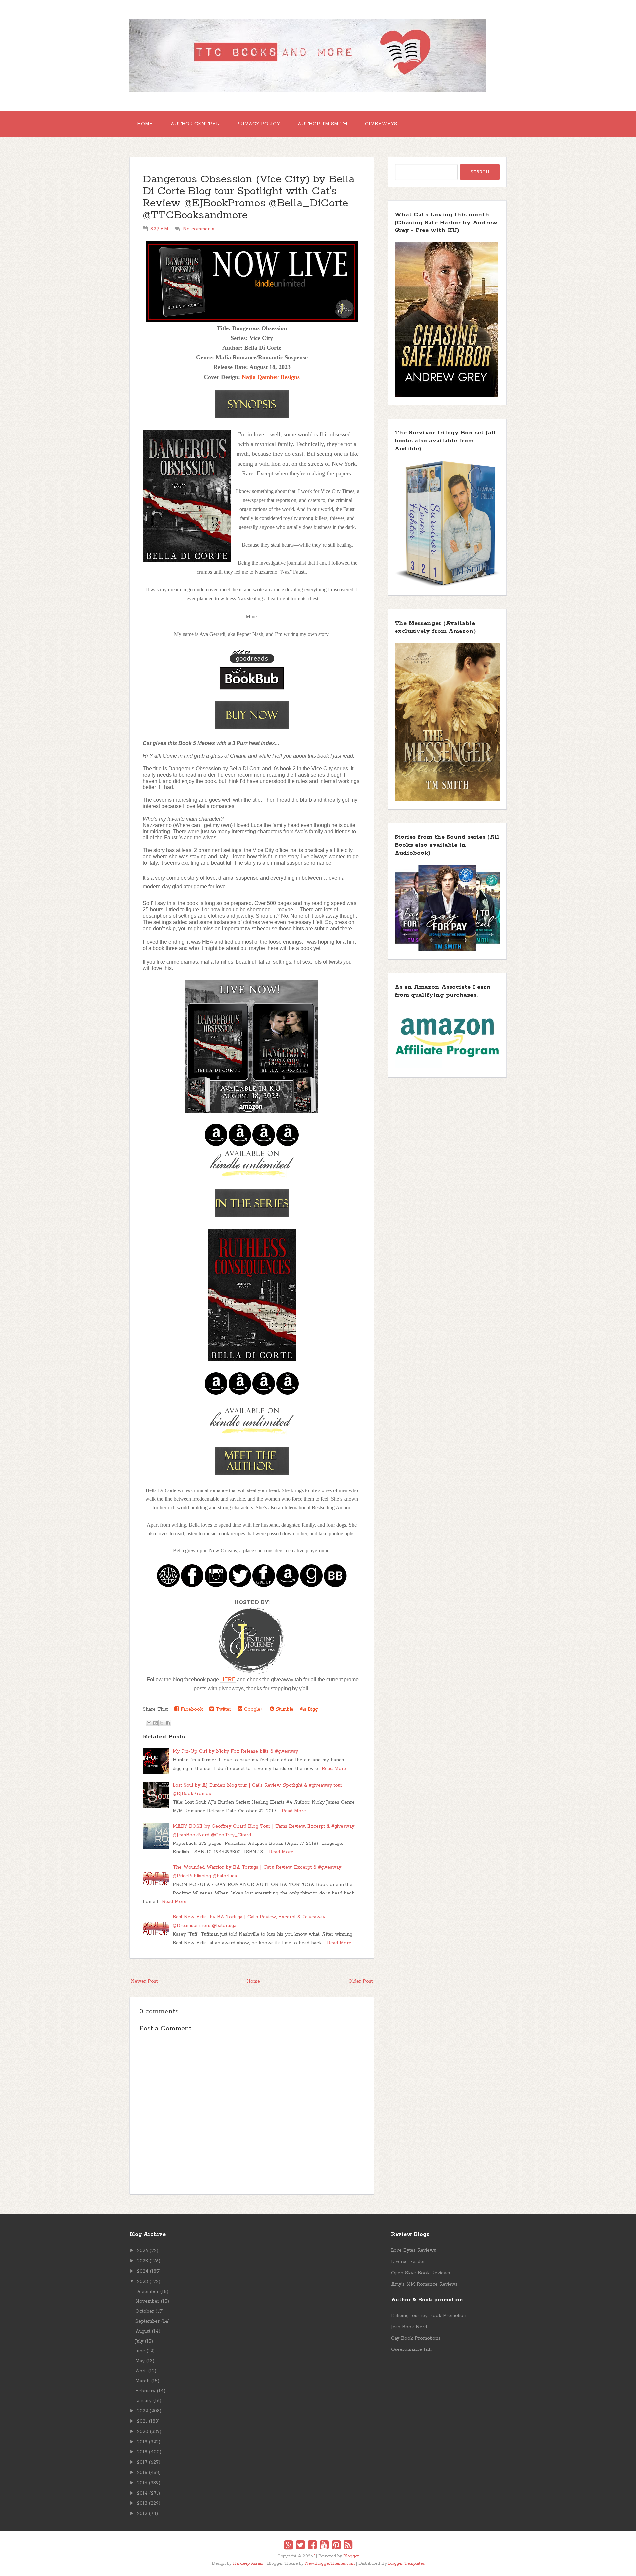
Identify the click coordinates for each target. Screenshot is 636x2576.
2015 (142, 2483)
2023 (143, 2282)
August (143, 2331)
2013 (142, 2503)
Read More (334, 1769)
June (140, 2351)
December (147, 2292)
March (143, 2381)
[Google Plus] (288, 2546)
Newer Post (144, 1981)
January (144, 2401)
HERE (228, 1679)
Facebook (191, 1709)
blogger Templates (406, 2564)
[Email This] (149, 1723)
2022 (143, 2411)
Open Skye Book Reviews (420, 2273)
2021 (142, 2421)
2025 (143, 2261)
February (145, 2391)
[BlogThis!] (155, 1723)
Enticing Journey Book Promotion (429, 2316)
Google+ (253, 1709)
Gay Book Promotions (416, 2338)
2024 (143, 2271)
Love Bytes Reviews (413, 2250)
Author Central (194, 124)
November (147, 2301)
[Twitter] (300, 2546)
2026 (143, 2251)
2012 (142, 2514)
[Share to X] (162, 1723)
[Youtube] (324, 2546)
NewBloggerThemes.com (330, 2564)
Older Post (361, 1981)
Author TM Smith (322, 124)
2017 (142, 2462)
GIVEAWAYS (381, 124)
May (140, 2361)
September (148, 2321)
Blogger (351, 2556)
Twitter (223, 1709)
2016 (142, 2473)
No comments (199, 229)
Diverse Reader (408, 2262)
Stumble (284, 1709)
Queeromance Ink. (411, 2349)
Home (145, 124)
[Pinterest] (336, 2546)
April (141, 2371)
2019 (142, 2442)
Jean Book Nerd (409, 2327)
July (139, 2341)
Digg (312, 1709)
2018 (142, 2452)
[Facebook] (312, 2546)
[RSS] (348, 2546)
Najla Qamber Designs (271, 377)
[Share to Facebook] (168, 1723)
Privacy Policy (258, 124)
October (145, 2311)
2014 (142, 2493)
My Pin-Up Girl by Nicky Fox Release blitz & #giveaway (235, 1751)
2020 (143, 2432)
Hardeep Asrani (248, 2564)
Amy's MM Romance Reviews (424, 2284)
